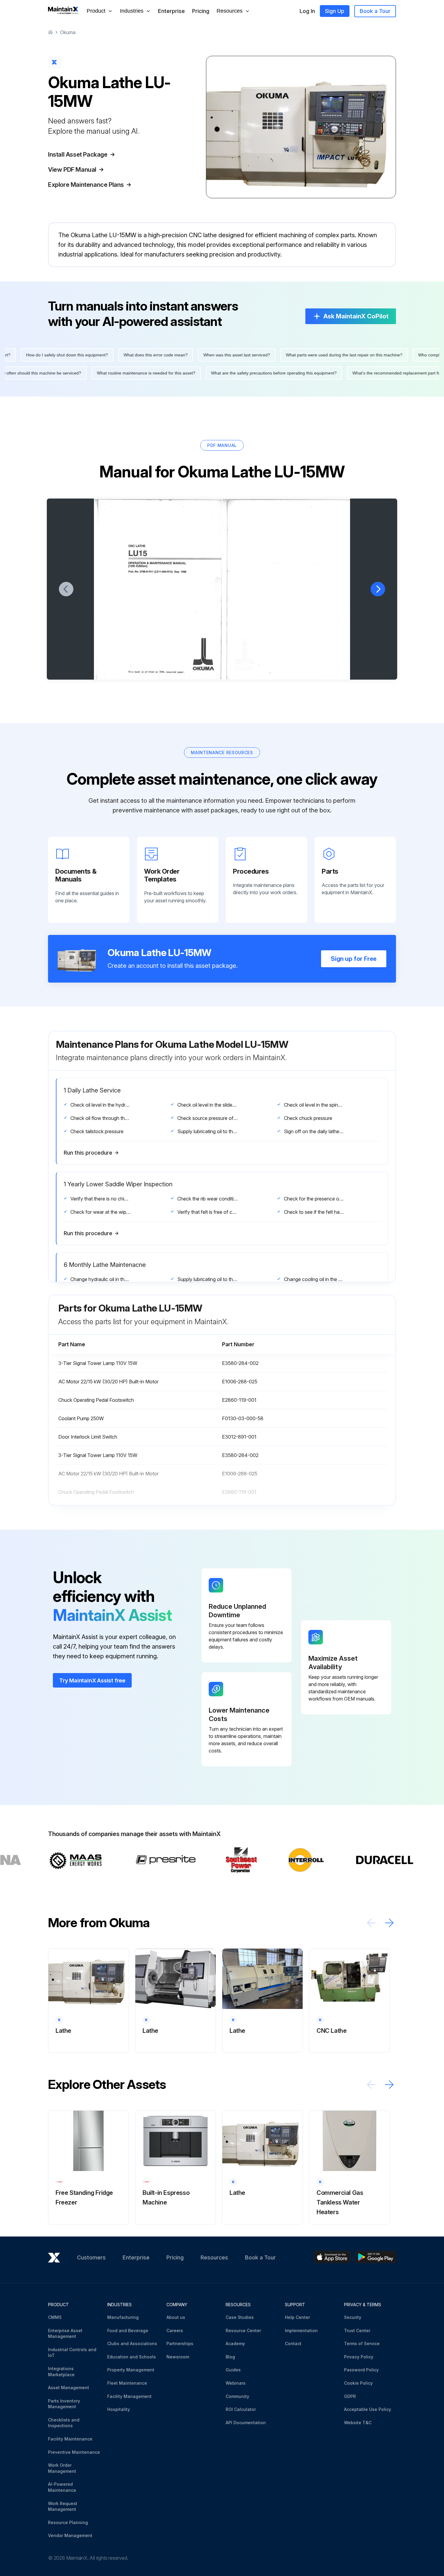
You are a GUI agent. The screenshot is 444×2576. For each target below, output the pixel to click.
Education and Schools (132, 2357)
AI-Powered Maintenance (62, 2487)
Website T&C (358, 2423)
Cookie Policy (358, 2383)
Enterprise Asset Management (65, 2334)
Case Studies (240, 2317)
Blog (230, 2357)
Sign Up (335, 11)
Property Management (131, 2370)
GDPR (350, 2396)
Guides (233, 2370)
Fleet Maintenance (127, 2383)
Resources (214, 2257)
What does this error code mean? (340, 355)
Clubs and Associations (132, 2343)
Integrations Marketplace (61, 2372)
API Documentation (246, 2423)
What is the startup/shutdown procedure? (346, 373)
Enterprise (171, 11)
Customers (91, 2257)
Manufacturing (123, 2317)
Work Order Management (62, 2468)
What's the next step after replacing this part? (151, 355)
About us (176, 2317)
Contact (293, 2343)
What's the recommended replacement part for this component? (229, 373)
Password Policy (361, 2370)
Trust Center (357, 2331)
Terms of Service (362, 2343)
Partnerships (180, 2343)
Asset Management (69, 2388)
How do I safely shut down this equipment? (251, 355)
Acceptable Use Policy (368, 2409)
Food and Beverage (128, 2331)
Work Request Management (63, 2506)
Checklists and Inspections (64, 2423)
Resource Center (243, 2331)
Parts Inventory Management (64, 2404)
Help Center (297, 2317)
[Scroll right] (389, 1923)
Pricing (201, 11)
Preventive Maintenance (74, 2452)
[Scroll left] (371, 1923)
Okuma (68, 32)
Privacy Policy (359, 2357)
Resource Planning (68, 2522)
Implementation (301, 2331)
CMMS (55, 2317)
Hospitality (119, 2409)
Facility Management (129, 2396)
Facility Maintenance (70, 2439)
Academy (235, 2343)
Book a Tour (375, 11)
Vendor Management (70, 2535)
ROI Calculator (241, 2409)
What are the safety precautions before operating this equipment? (90, 373)
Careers (175, 2331)
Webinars (236, 2383)
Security (353, 2317)
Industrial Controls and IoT (72, 2353)
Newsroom (178, 2357)
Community (237, 2396)
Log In (307, 11)
